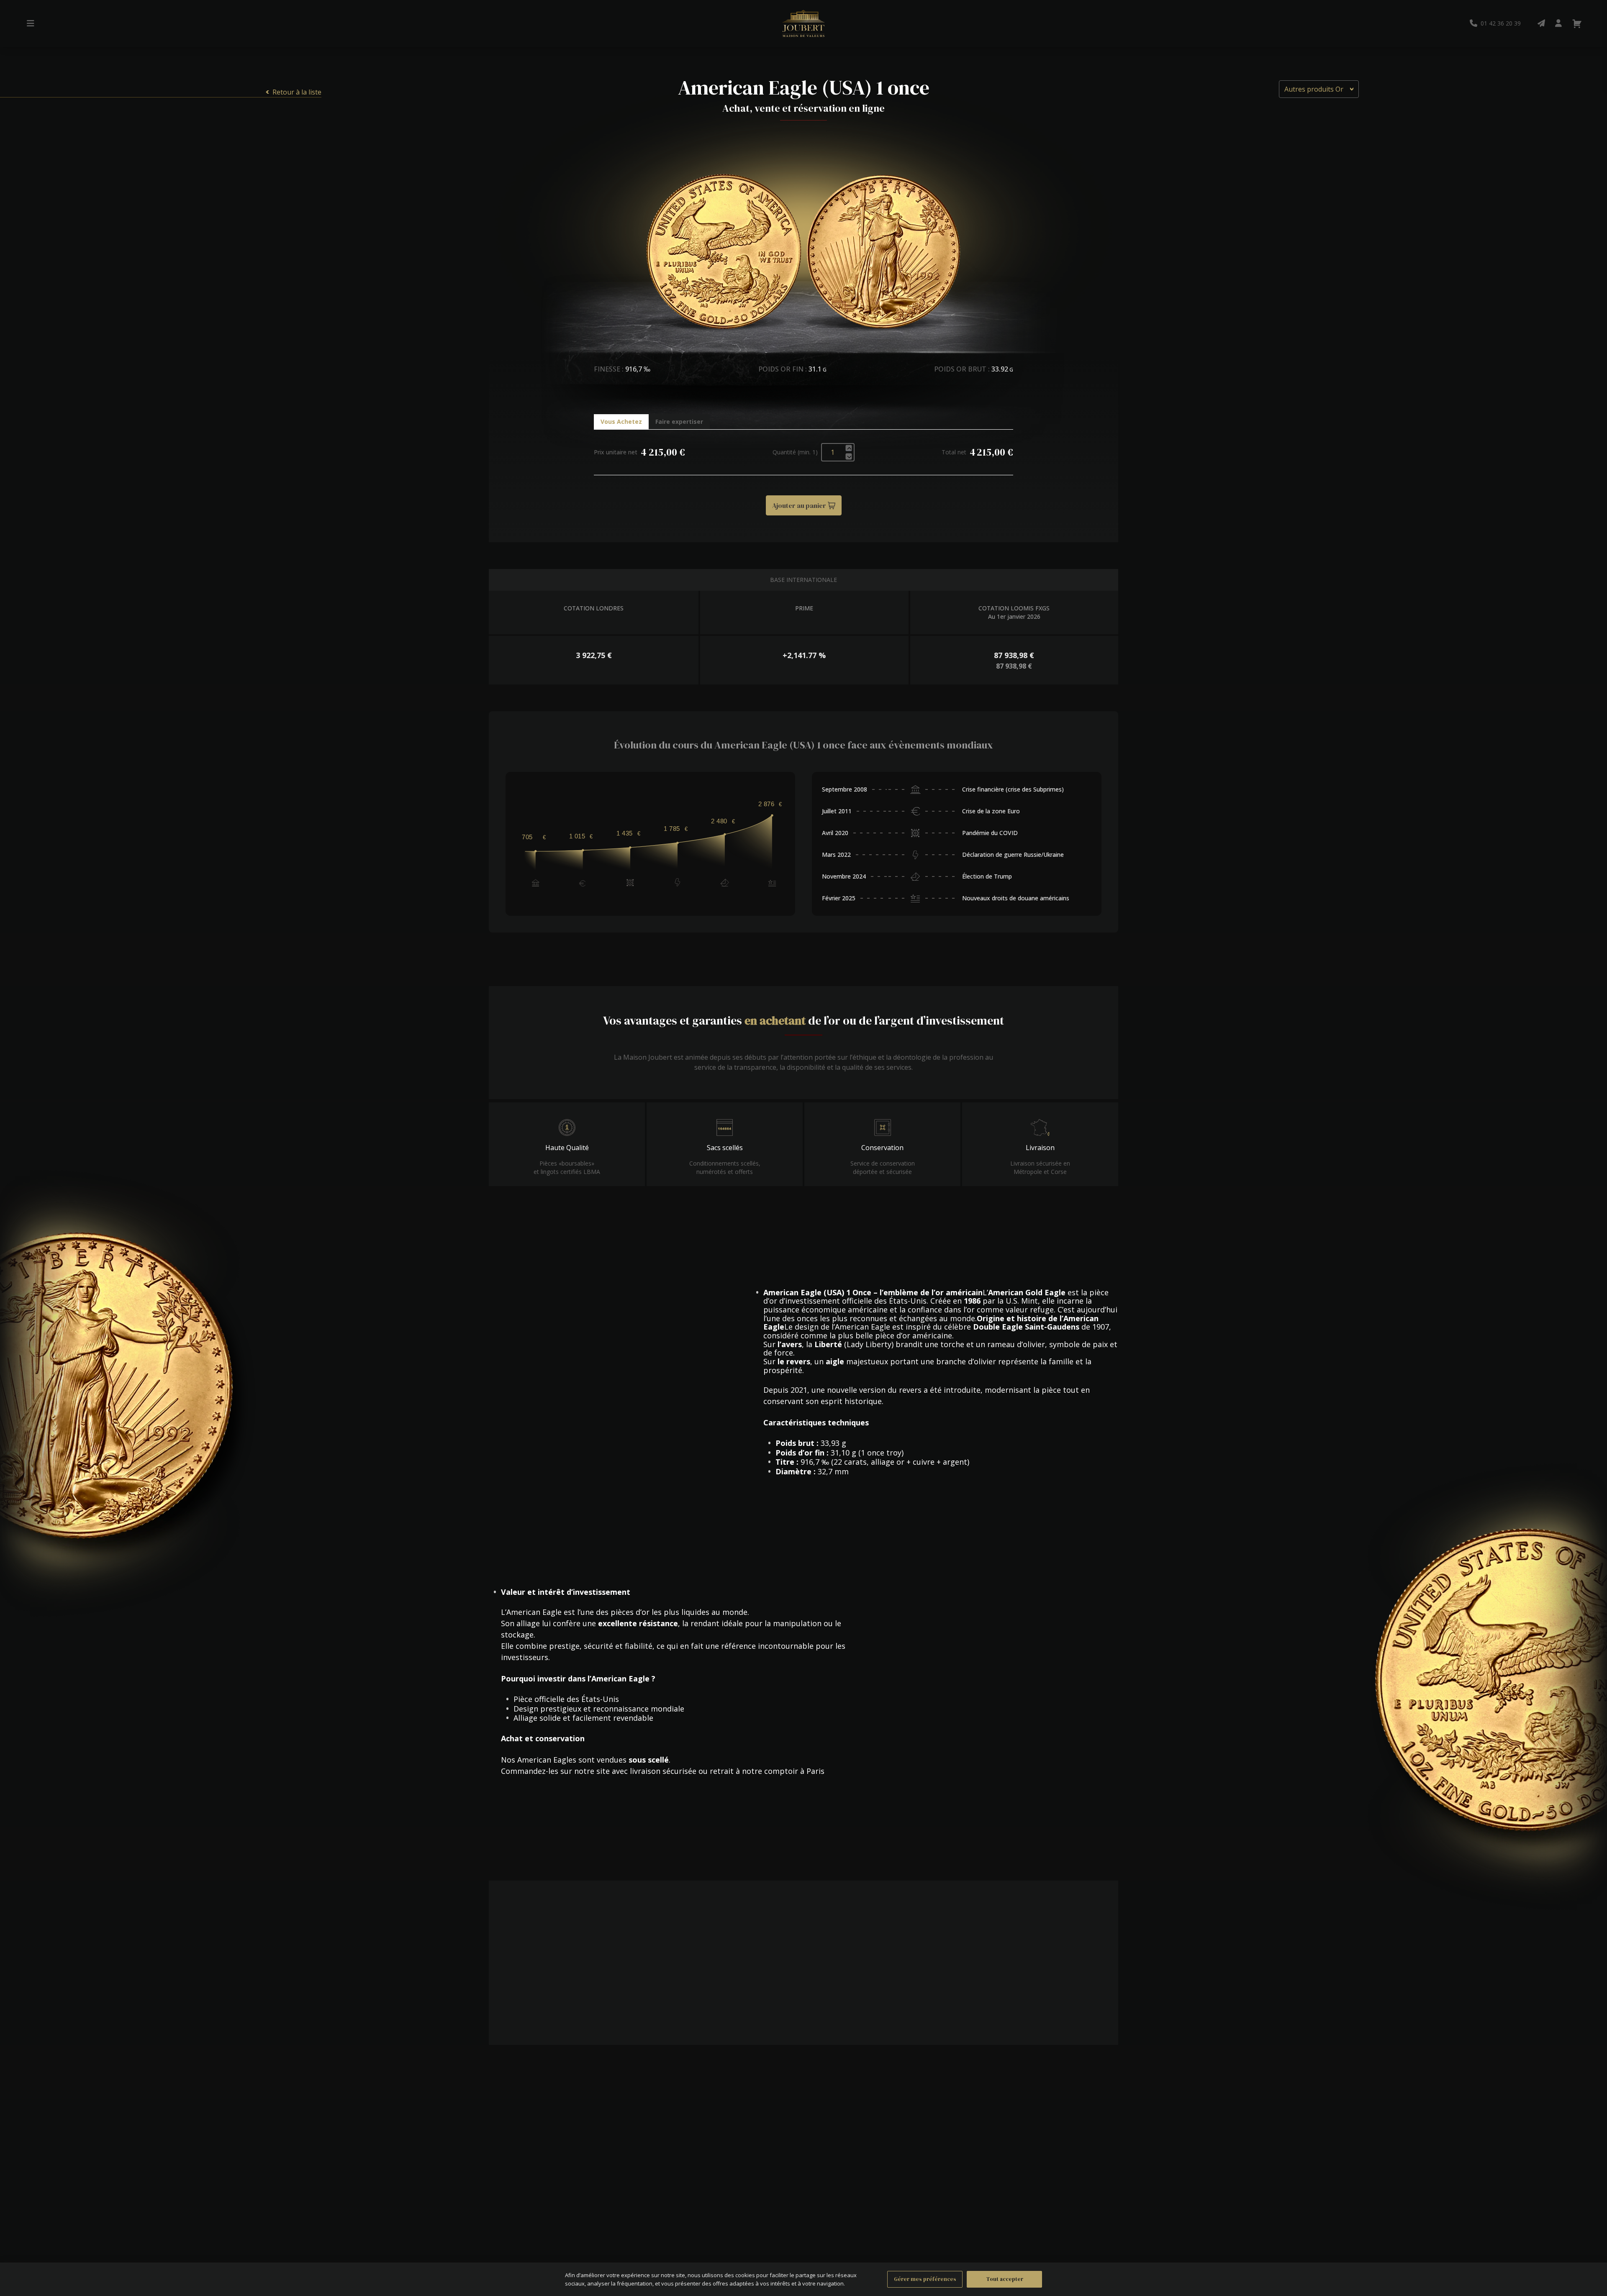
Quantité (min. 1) (795, 452)
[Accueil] (803, 23)
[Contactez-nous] (1541, 23)
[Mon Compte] (1558, 23)
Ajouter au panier (799, 505)
